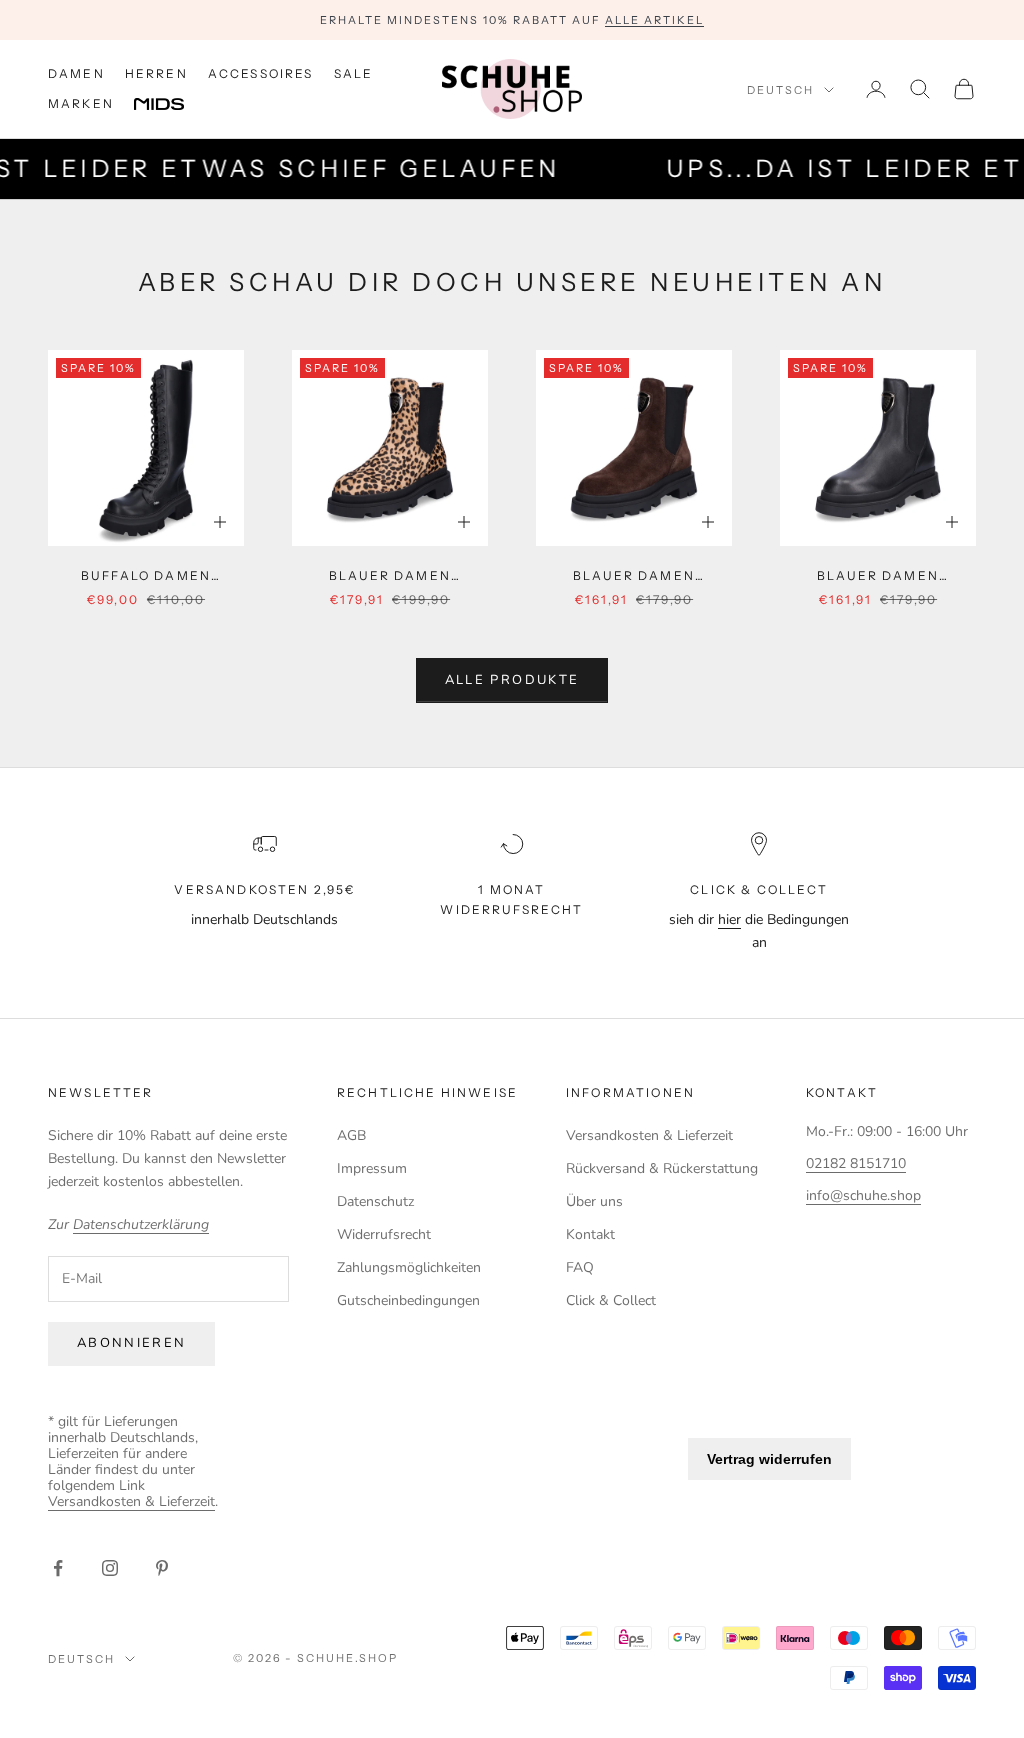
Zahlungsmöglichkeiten (409, 1267)
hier (729, 919)
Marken (81, 103)
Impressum (372, 1168)
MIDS (174, 105)
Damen (76, 73)
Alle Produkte (512, 680)
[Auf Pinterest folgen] (162, 1568)
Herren (156, 73)
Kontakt (590, 1234)
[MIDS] (174, 105)
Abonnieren (131, 1343)
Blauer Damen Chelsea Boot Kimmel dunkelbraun (634, 577)
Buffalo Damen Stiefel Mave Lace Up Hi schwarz (145, 577)
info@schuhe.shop (863, 1195)
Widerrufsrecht (384, 1234)
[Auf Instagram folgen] (110, 1568)
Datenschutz (375, 1201)
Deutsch (780, 90)
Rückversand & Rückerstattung (662, 1168)
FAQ (580, 1267)
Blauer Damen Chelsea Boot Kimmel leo (390, 577)
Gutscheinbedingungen (408, 1300)
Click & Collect (611, 1300)
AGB (351, 1135)
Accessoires (261, 73)
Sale (354, 73)
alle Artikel (654, 20)
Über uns (594, 1201)
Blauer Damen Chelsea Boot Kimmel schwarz (878, 577)
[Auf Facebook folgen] (58, 1568)
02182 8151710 (856, 1163)
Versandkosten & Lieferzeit (649, 1135)
